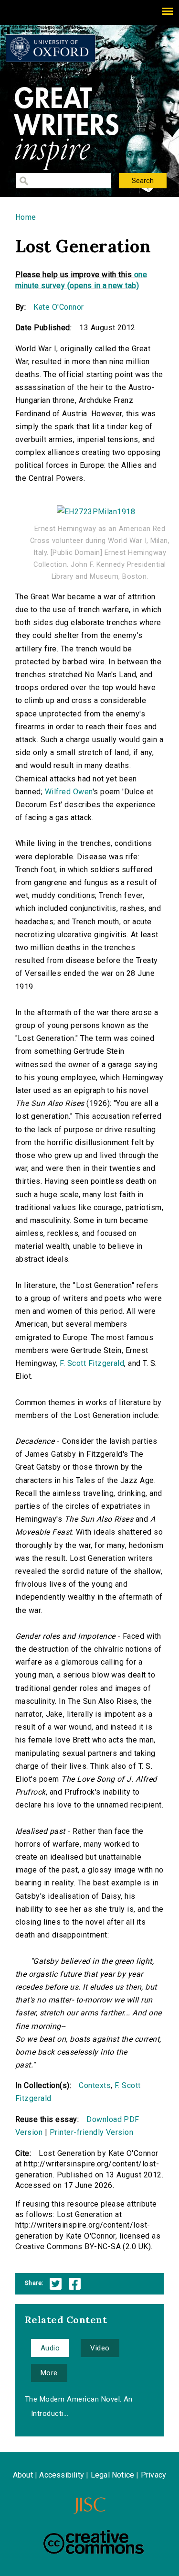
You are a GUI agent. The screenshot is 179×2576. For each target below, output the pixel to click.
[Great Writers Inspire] (51, 48)
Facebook (75, 2284)
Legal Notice (112, 2475)
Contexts (95, 2085)
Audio (50, 2348)
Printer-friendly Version (92, 2132)
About (23, 2475)
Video (100, 2348)
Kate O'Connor (58, 307)
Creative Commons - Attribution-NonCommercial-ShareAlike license (94, 2542)
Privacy (153, 2475)
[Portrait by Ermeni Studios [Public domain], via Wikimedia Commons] (96, 507)
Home (26, 217)
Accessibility (62, 2475)
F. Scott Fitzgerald (92, 1363)
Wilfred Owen (69, 792)
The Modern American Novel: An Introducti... (79, 2406)
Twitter (56, 2284)
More (49, 2373)
